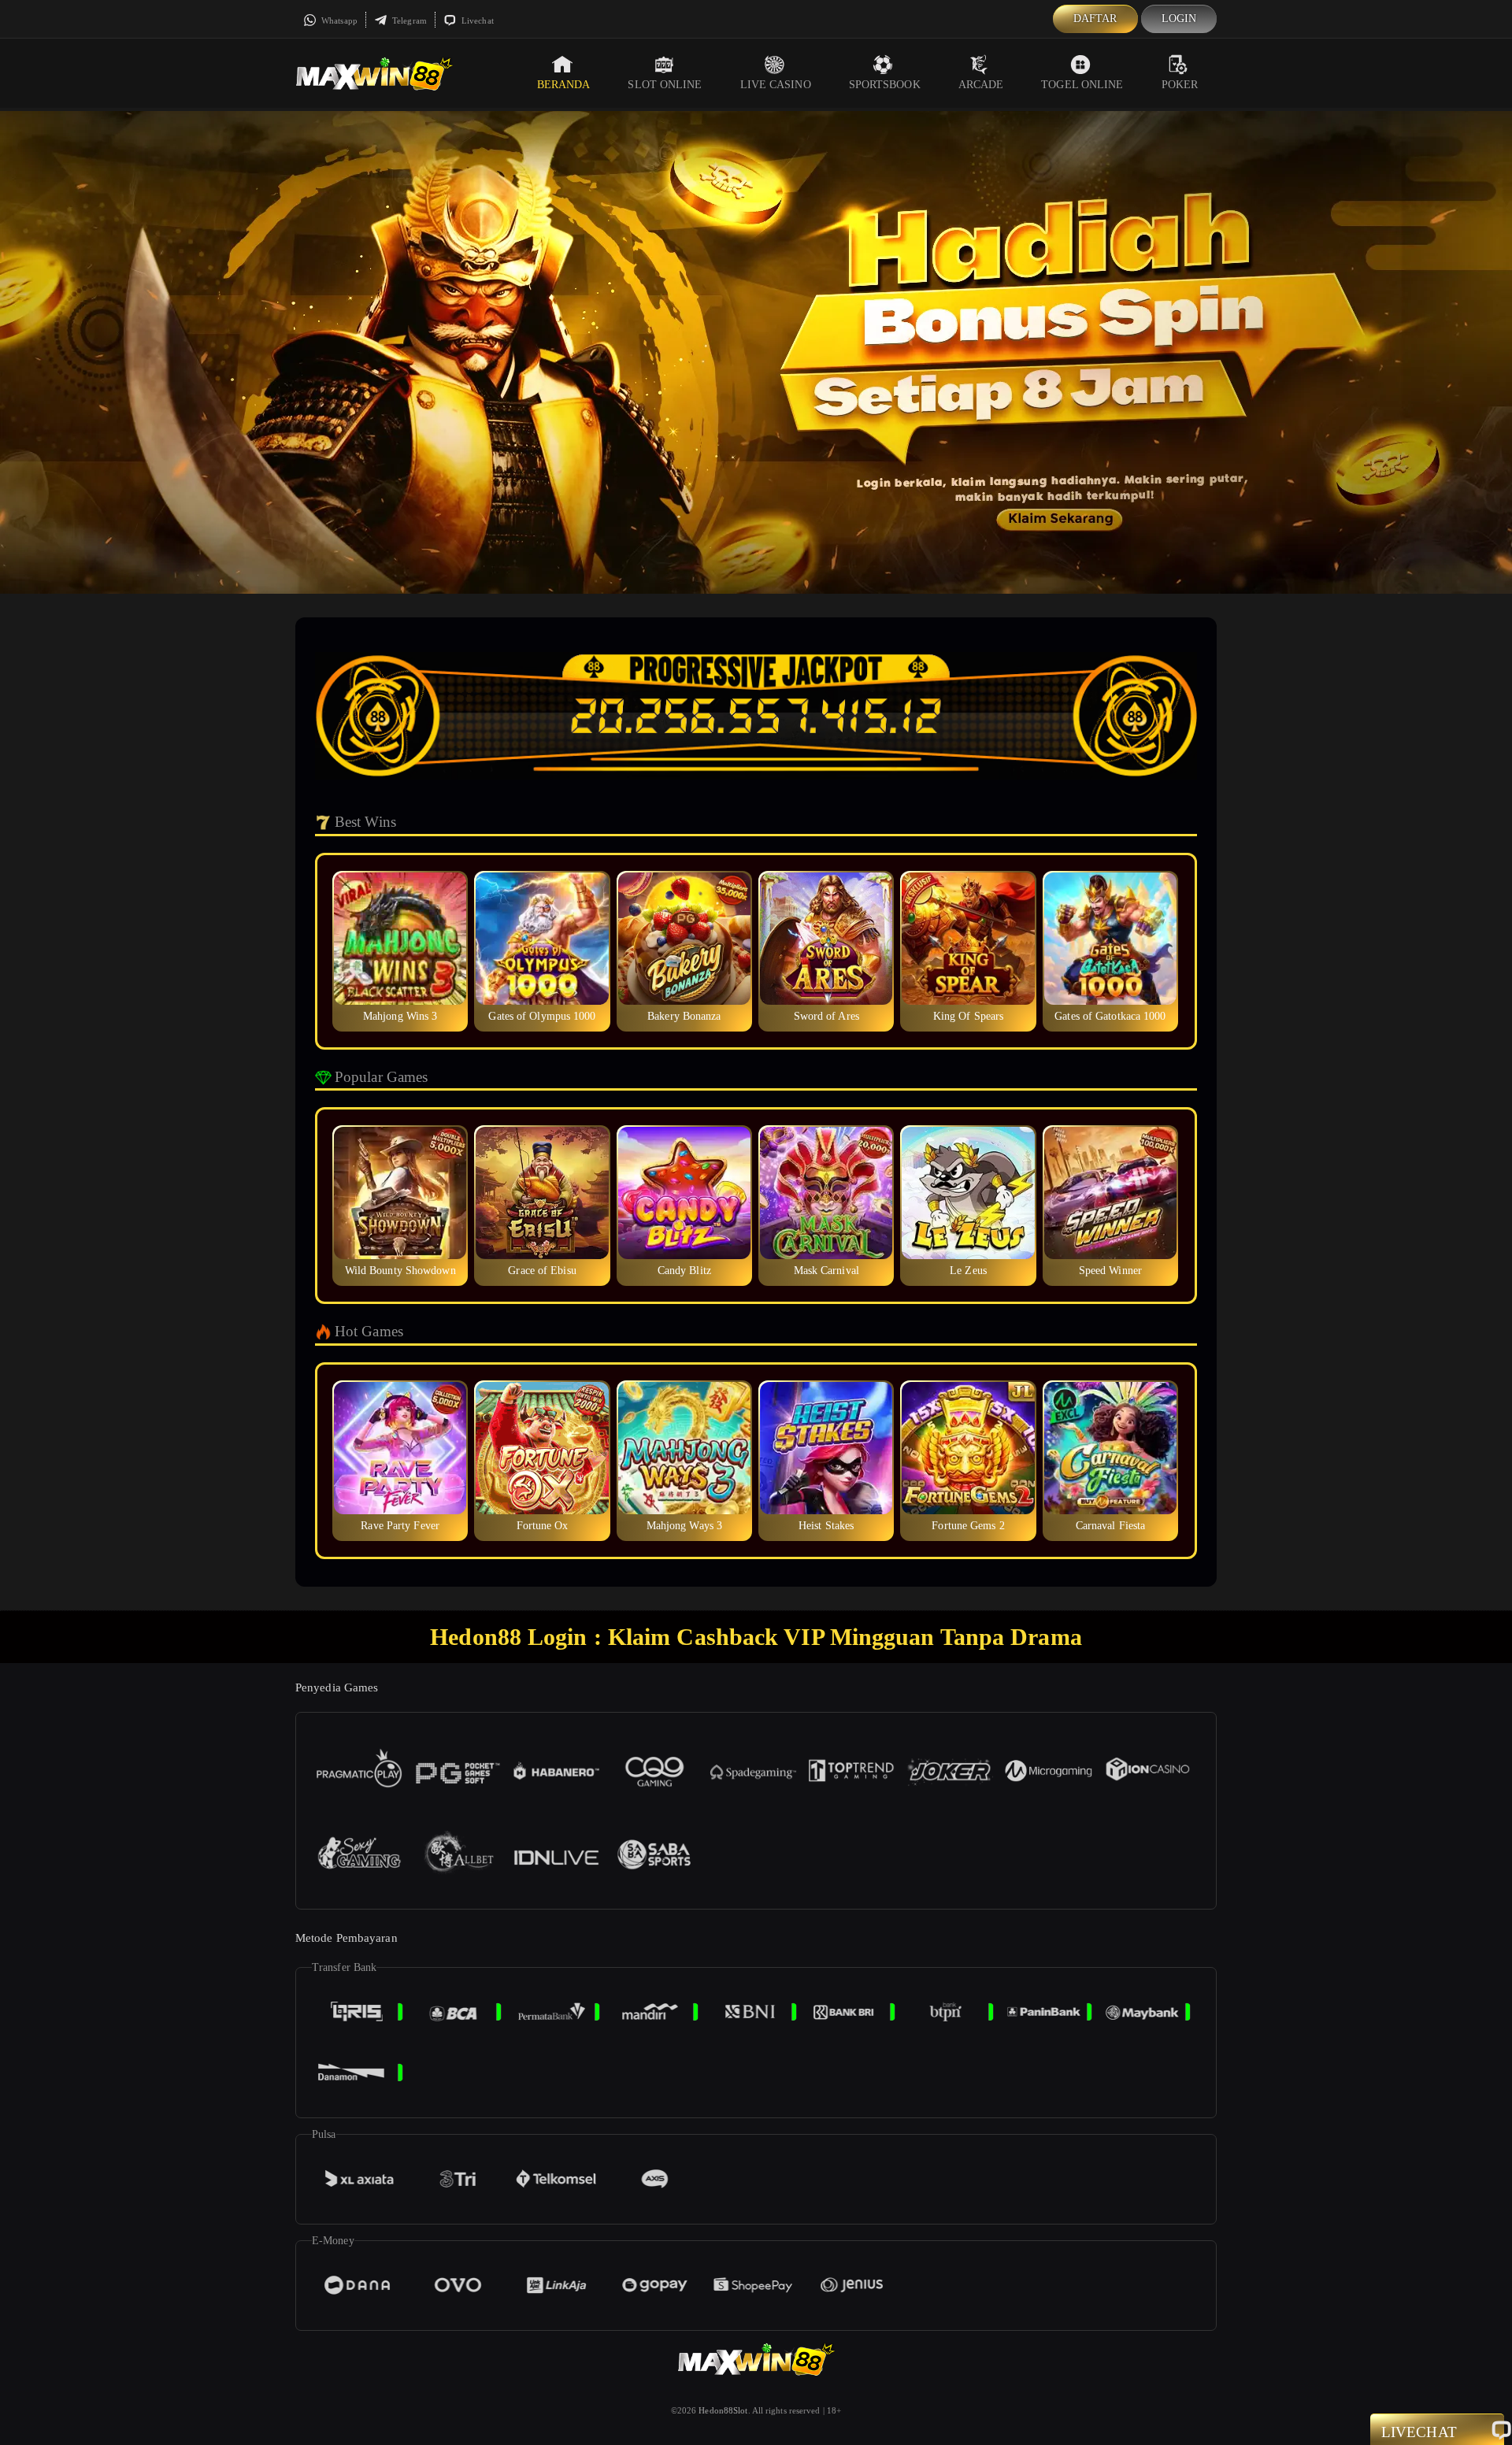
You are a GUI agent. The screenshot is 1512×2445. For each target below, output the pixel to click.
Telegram (408, 20)
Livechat (476, 20)
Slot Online (665, 85)
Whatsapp (338, 20)
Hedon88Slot (723, 2410)
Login (1179, 19)
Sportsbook (885, 85)
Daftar (1095, 19)
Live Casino (776, 85)
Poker (1180, 85)
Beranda (564, 85)
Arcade (981, 85)
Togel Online (1082, 85)
